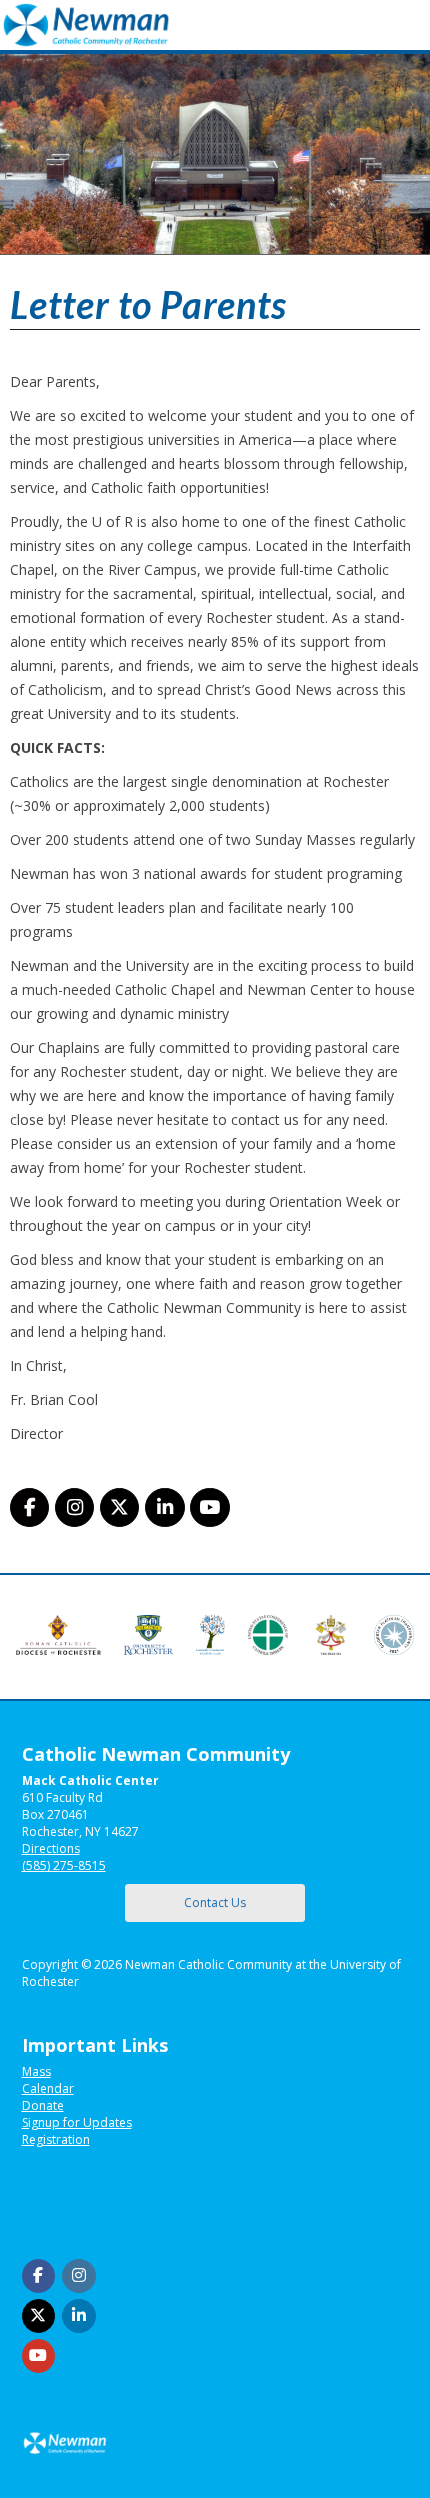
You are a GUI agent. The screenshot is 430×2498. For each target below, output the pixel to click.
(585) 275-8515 (64, 1865)
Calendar (48, 2088)
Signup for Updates (77, 2122)
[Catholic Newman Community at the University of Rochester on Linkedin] (164, 1507)
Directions (51, 1848)
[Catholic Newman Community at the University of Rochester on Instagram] (74, 1507)
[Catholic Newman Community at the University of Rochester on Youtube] (209, 1507)
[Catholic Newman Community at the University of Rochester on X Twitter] (119, 1507)
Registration (56, 2139)
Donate (43, 2105)
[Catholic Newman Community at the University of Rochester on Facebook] (29, 1507)
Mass (36, 2071)
